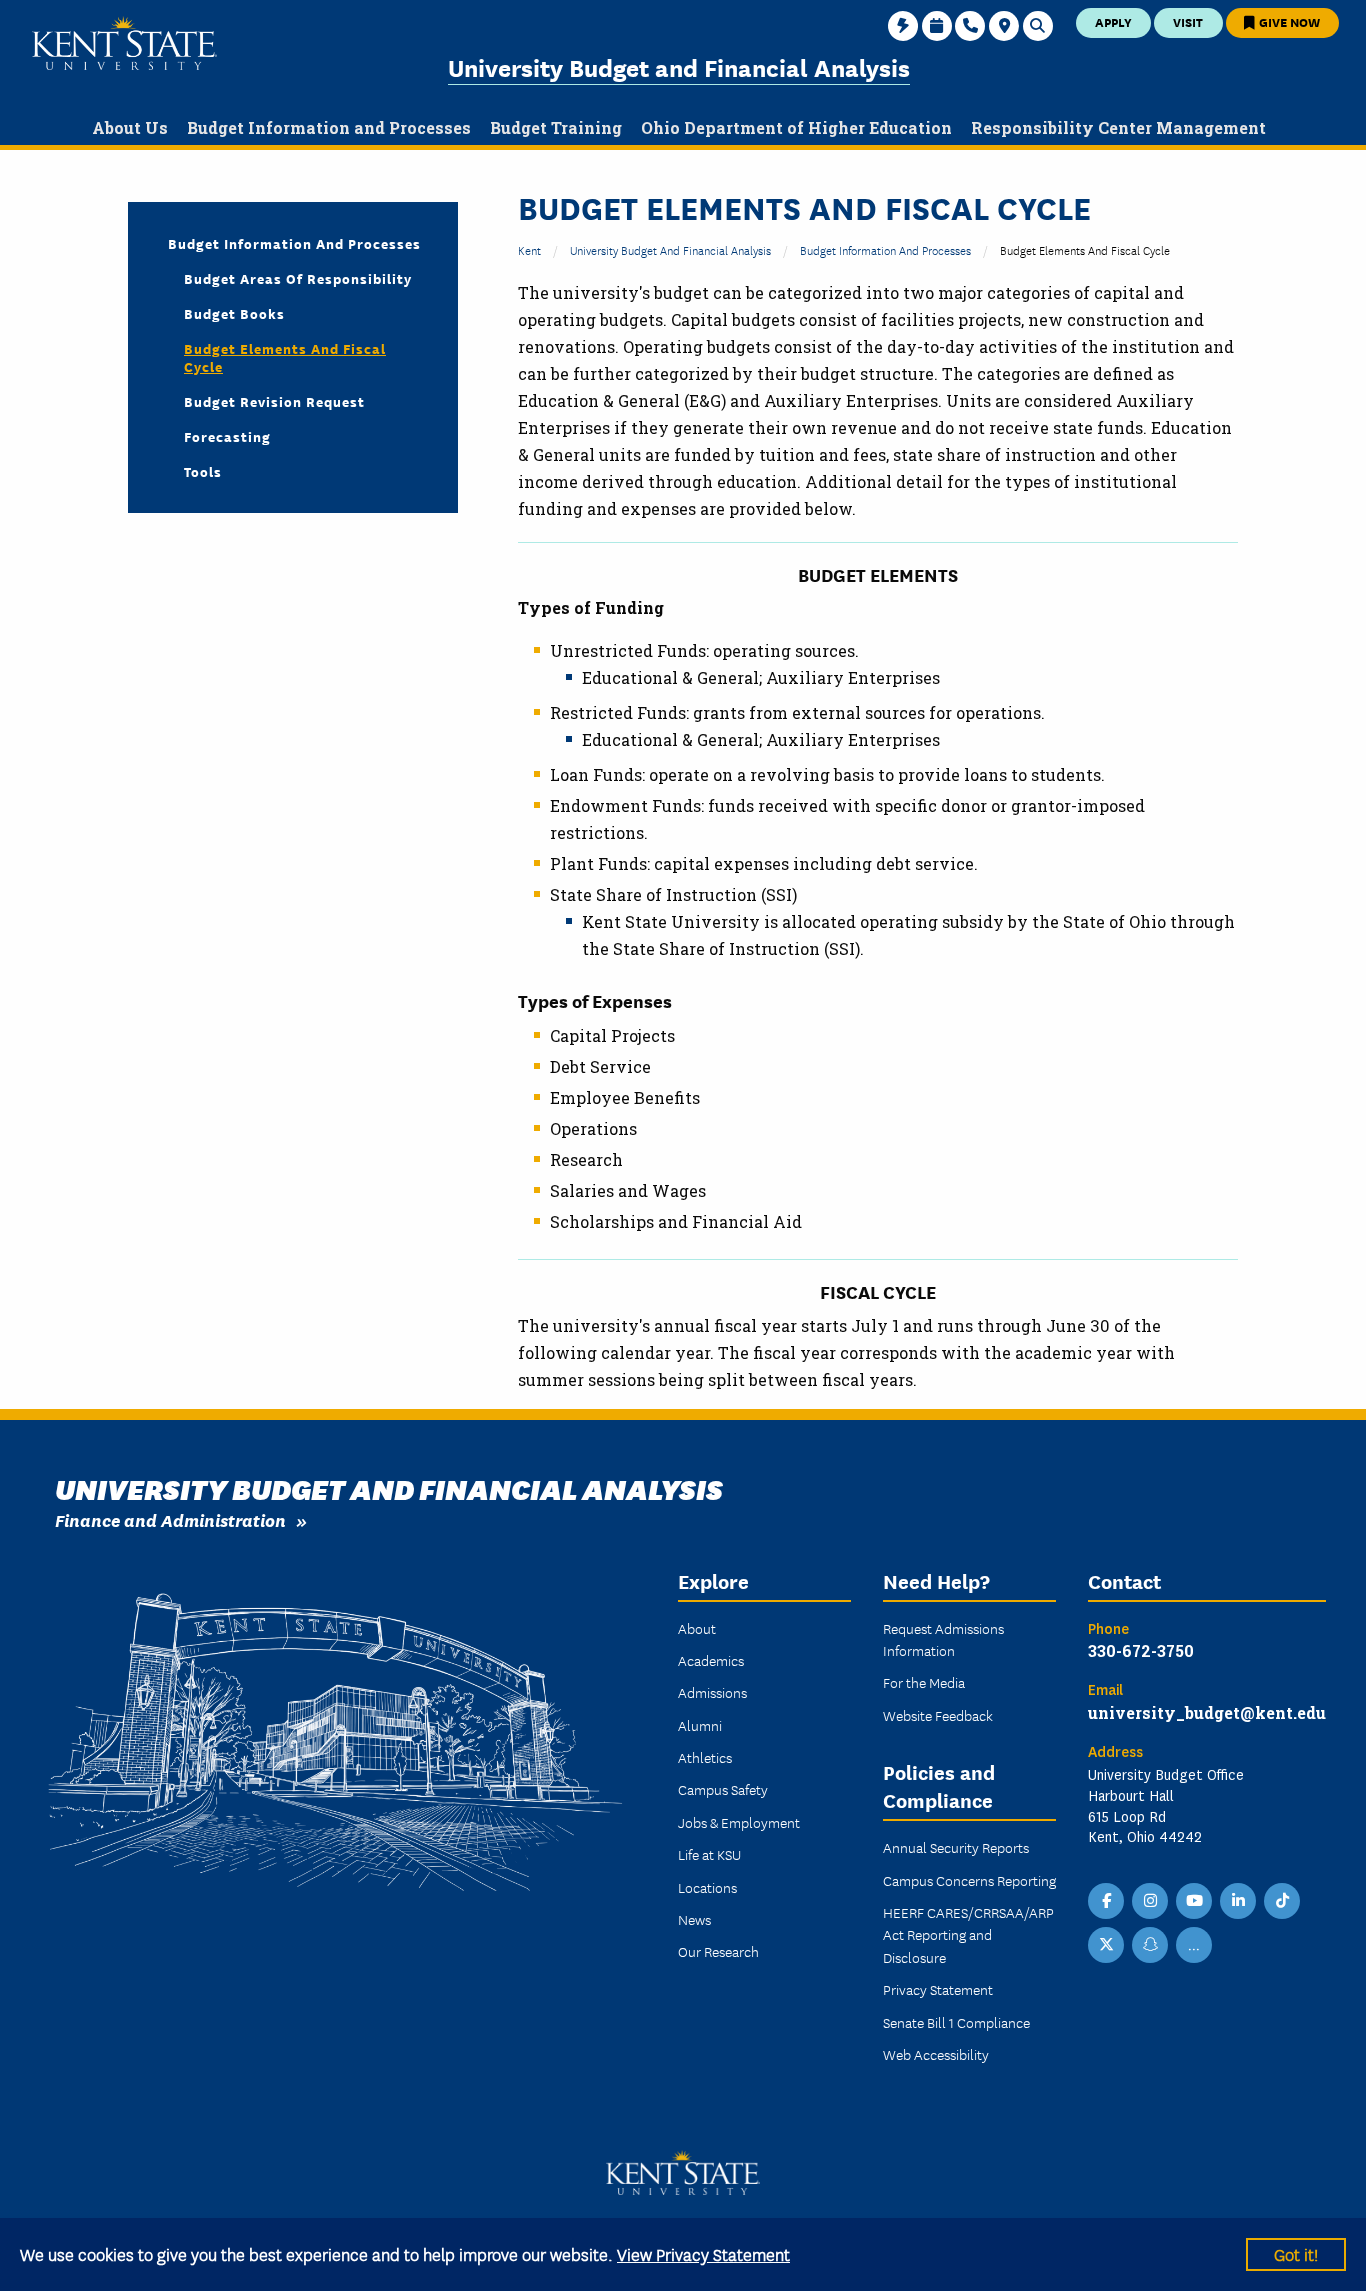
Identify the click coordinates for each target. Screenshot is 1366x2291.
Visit (1188, 21)
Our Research (718, 1951)
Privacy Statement (938, 1989)
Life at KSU (709, 1854)
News (694, 1919)
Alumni (700, 1725)
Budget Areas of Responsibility (298, 278)
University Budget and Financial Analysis (679, 66)
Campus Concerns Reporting (969, 1880)
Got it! (1296, 2253)
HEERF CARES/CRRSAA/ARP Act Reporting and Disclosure (968, 1934)
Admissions (712, 1692)
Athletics (705, 1757)
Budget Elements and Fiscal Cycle (285, 357)
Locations (707, 1887)
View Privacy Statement (703, 2253)
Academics (711, 1660)
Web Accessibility (936, 2054)
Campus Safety (723, 1789)
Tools (203, 471)
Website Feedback (938, 1715)
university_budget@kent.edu (1207, 1712)
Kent (529, 249)
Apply (1113, 21)
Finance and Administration (170, 1519)
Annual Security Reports (956, 1847)
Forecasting (227, 436)
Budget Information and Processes (885, 249)
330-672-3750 (1141, 1650)
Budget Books (234, 313)
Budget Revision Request (274, 401)
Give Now (1288, 21)
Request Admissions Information (943, 1639)
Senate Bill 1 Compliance (956, 2022)
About (697, 1628)
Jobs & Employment (739, 1822)
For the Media (924, 1682)
